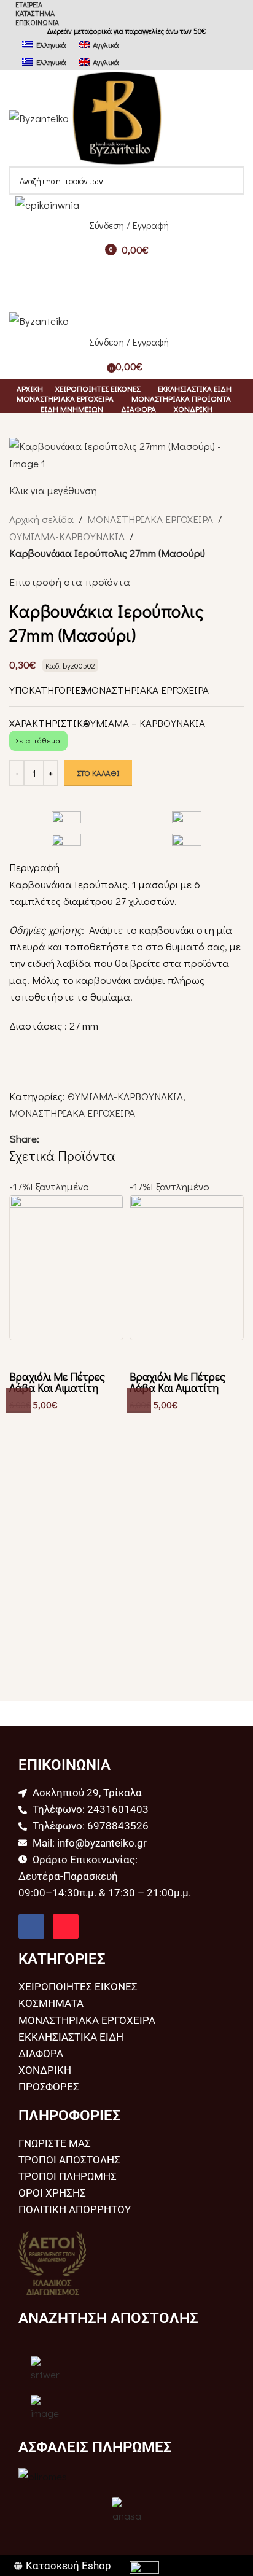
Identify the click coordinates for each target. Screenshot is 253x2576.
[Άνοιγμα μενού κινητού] (126, 274)
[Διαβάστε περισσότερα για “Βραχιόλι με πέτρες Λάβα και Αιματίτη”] (18, 1400)
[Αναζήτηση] (126, 299)
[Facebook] (31, 1926)
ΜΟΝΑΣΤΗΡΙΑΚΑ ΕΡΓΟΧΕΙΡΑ (150, 519)
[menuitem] (44, 44)
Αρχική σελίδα (41, 519)
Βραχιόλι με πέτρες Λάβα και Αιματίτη (57, 1382)
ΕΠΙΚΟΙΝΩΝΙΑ (37, 22)
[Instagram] (66, 1926)
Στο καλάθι (98, 773)
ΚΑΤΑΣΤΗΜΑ (35, 13)
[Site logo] (40, 117)
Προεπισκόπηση (25, 1356)
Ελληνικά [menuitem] (51, 45)
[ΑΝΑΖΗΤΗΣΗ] (230, 180)
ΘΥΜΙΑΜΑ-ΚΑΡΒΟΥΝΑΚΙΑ (67, 536)
